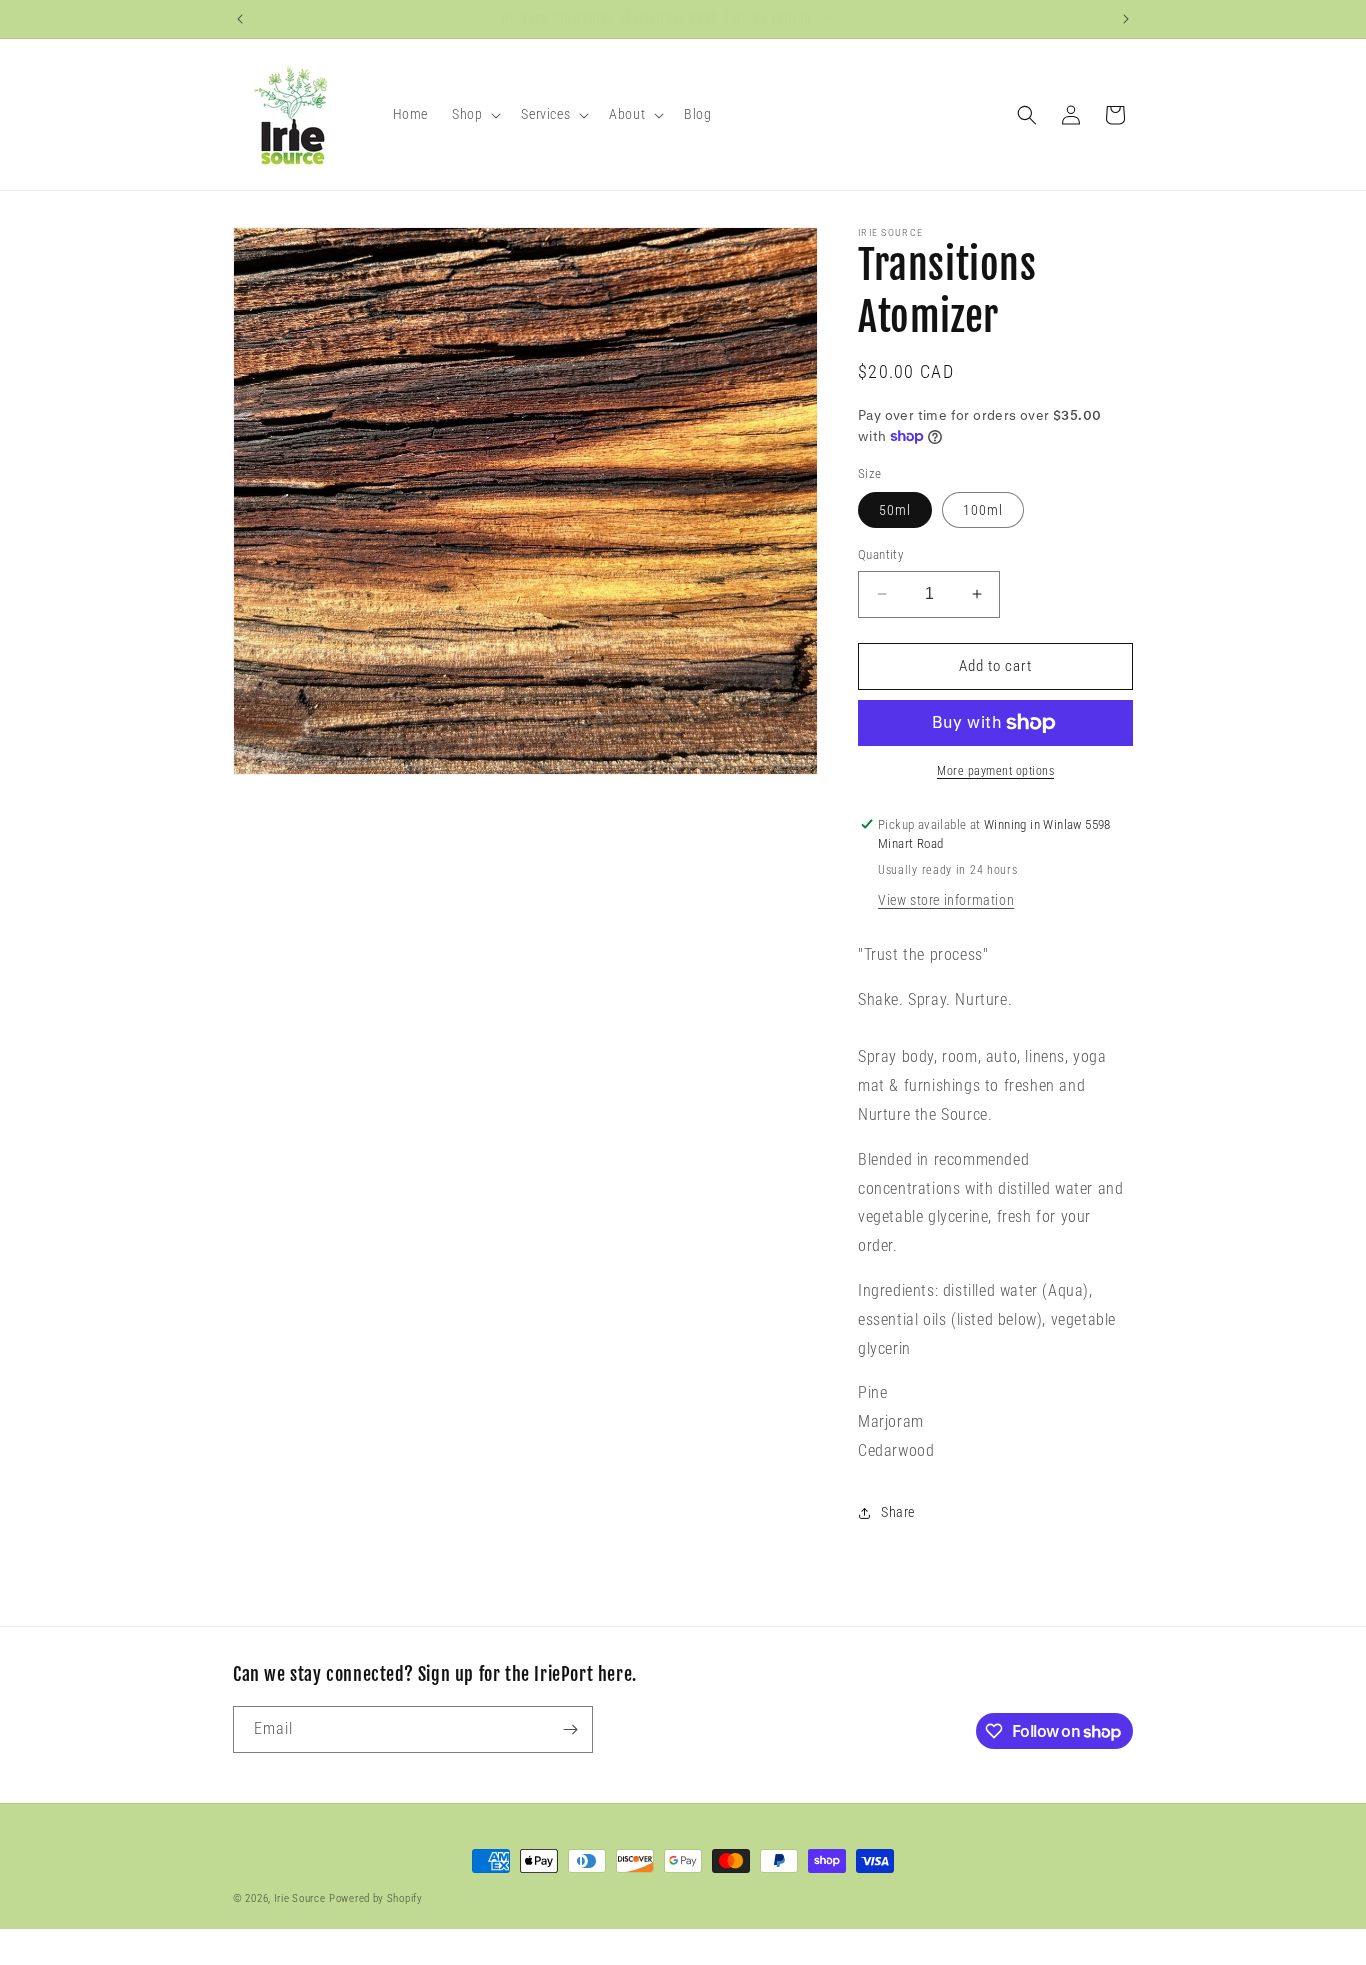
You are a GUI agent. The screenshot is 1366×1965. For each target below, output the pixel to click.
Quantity (880, 554)
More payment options (995, 771)
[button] (474, 114)
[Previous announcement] (240, 19)
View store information (946, 900)
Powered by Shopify (376, 1898)
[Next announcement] (1126, 19)
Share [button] (898, 1512)
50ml (895, 510)
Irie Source (300, 1898)
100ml (983, 510)
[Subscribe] (570, 1729)
